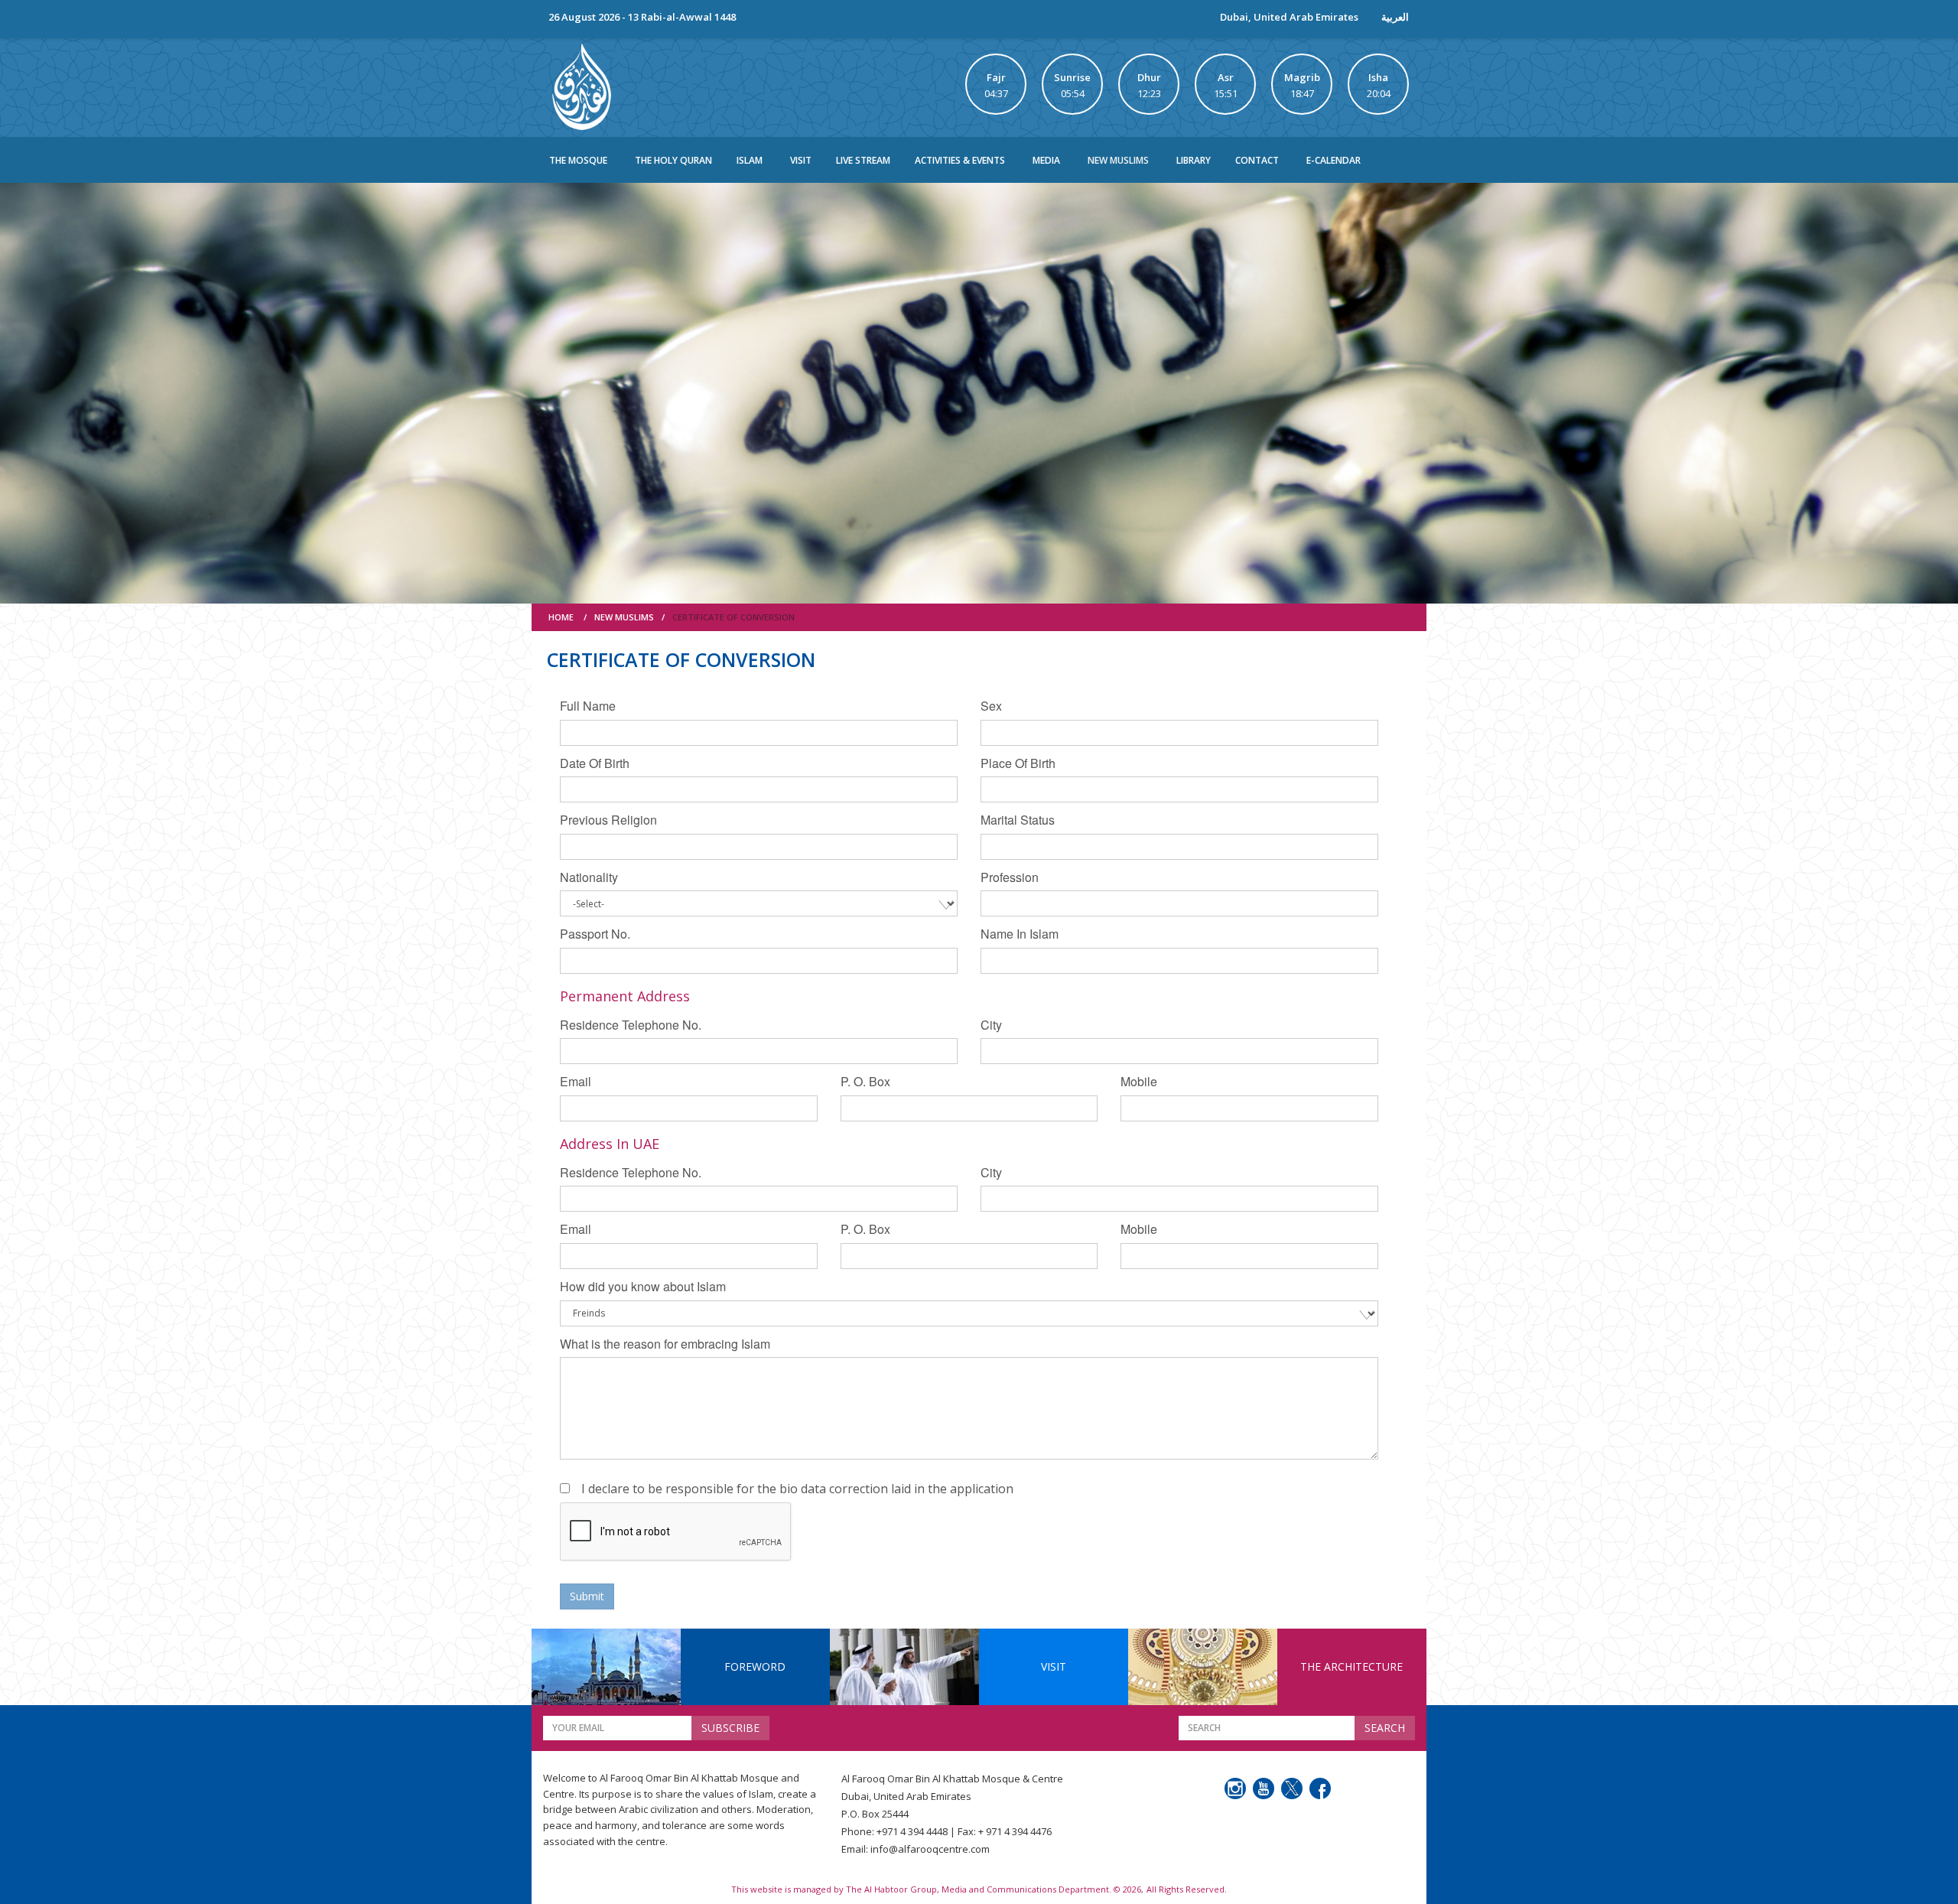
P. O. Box (865, 1081)
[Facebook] (1320, 1788)
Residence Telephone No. (631, 1025)
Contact (1257, 160)
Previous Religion (608, 820)
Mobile (1139, 1081)
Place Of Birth (1018, 763)
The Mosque (578, 160)
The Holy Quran (673, 160)
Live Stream (863, 160)
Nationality (589, 877)
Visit (801, 160)
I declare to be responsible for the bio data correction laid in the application (797, 1489)
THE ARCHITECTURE (1351, 1666)
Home (561, 617)
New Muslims (1118, 160)
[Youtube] (1264, 1788)
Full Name (588, 706)
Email (576, 1081)
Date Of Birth (595, 763)
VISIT (1054, 1666)
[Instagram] (1235, 1788)
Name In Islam (1020, 934)
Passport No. (595, 934)
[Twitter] (1292, 1788)
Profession (1010, 877)
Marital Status (1018, 820)
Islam (750, 160)
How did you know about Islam (643, 1286)
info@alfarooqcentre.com (930, 1849)
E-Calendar (1334, 160)
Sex (991, 706)
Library (1194, 160)
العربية (1395, 17)
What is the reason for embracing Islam (665, 1344)
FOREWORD (755, 1666)
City (991, 1025)
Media (1046, 160)
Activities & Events (960, 160)
